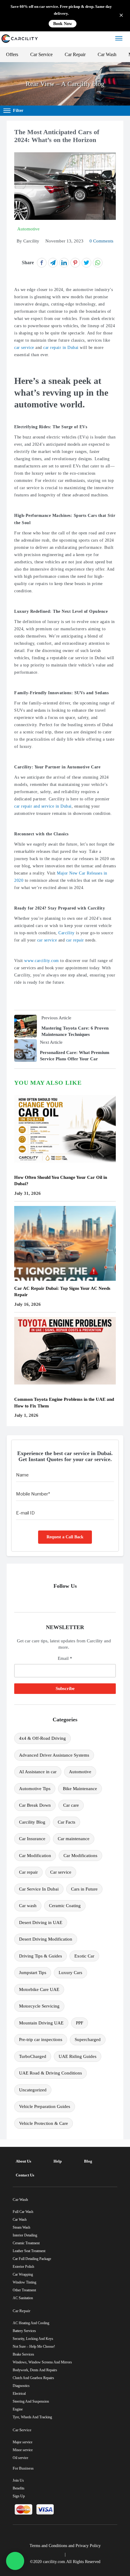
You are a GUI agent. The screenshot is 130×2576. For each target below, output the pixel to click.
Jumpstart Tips (33, 1973)
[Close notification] (121, 16)
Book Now (63, 24)
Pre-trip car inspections (41, 2040)
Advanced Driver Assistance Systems (54, 1755)
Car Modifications (80, 1856)
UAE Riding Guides (78, 2056)
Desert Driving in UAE (41, 1923)
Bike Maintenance (80, 1789)
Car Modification (35, 1856)
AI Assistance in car (38, 1772)
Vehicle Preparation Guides (45, 2106)
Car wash (28, 1906)
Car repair (28, 1872)
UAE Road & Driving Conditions (50, 2073)
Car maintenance (74, 1839)
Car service (61, 1872)
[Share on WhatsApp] (98, 263)
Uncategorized (33, 2090)
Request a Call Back (65, 1537)
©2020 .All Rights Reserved (65, 2562)
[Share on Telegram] (53, 263)
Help (58, 2161)
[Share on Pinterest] (75, 263)
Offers (12, 54)
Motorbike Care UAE (39, 1989)
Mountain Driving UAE (41, 2023)
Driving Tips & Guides (41, 1956)
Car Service (41, 54)
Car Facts (67, 1822)
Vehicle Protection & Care (44, 2123)
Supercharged (88, 2040)
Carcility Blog (32, 1822)
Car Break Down (35, 1805)
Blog (88, 2161)
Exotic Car (84, 1956)
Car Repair (75, 54)
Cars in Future (84, 1889)
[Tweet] (86, 263)
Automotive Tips (35, 1789)
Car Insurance (32, 1839)
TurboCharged (33, 2056)
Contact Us (25, 2175)
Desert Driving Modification (46, 1939)
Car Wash (107, 54)
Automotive (80, 1772)
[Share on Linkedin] (64, 263)
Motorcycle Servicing (39, 2006)
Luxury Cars (70, 1973)
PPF (80, 2023)
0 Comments (101, 241)
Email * (65, 1658)
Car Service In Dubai (39, 1889)
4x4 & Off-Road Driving (42, 1738)
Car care (71, 1805)
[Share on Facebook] (42, 263)
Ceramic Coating (65, 1906)
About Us (23, 2161)
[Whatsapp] (15, 2561)
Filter (18, 111)
